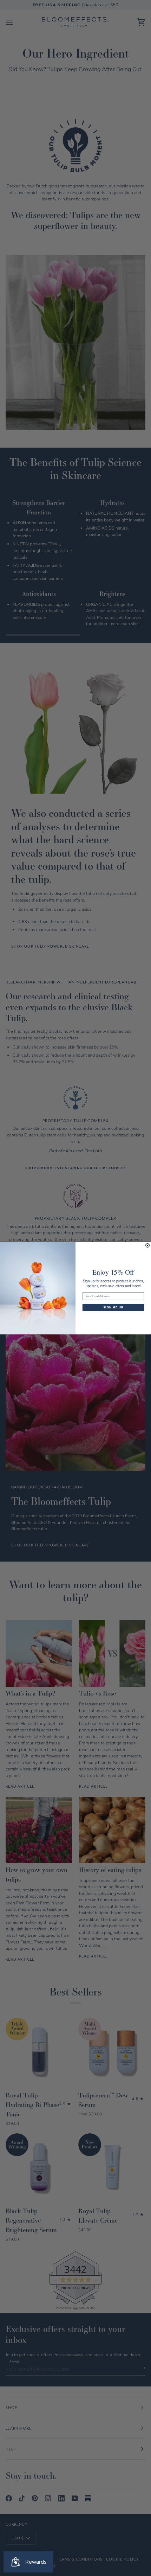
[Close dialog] (148, 1245)
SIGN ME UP (113, 1308)
